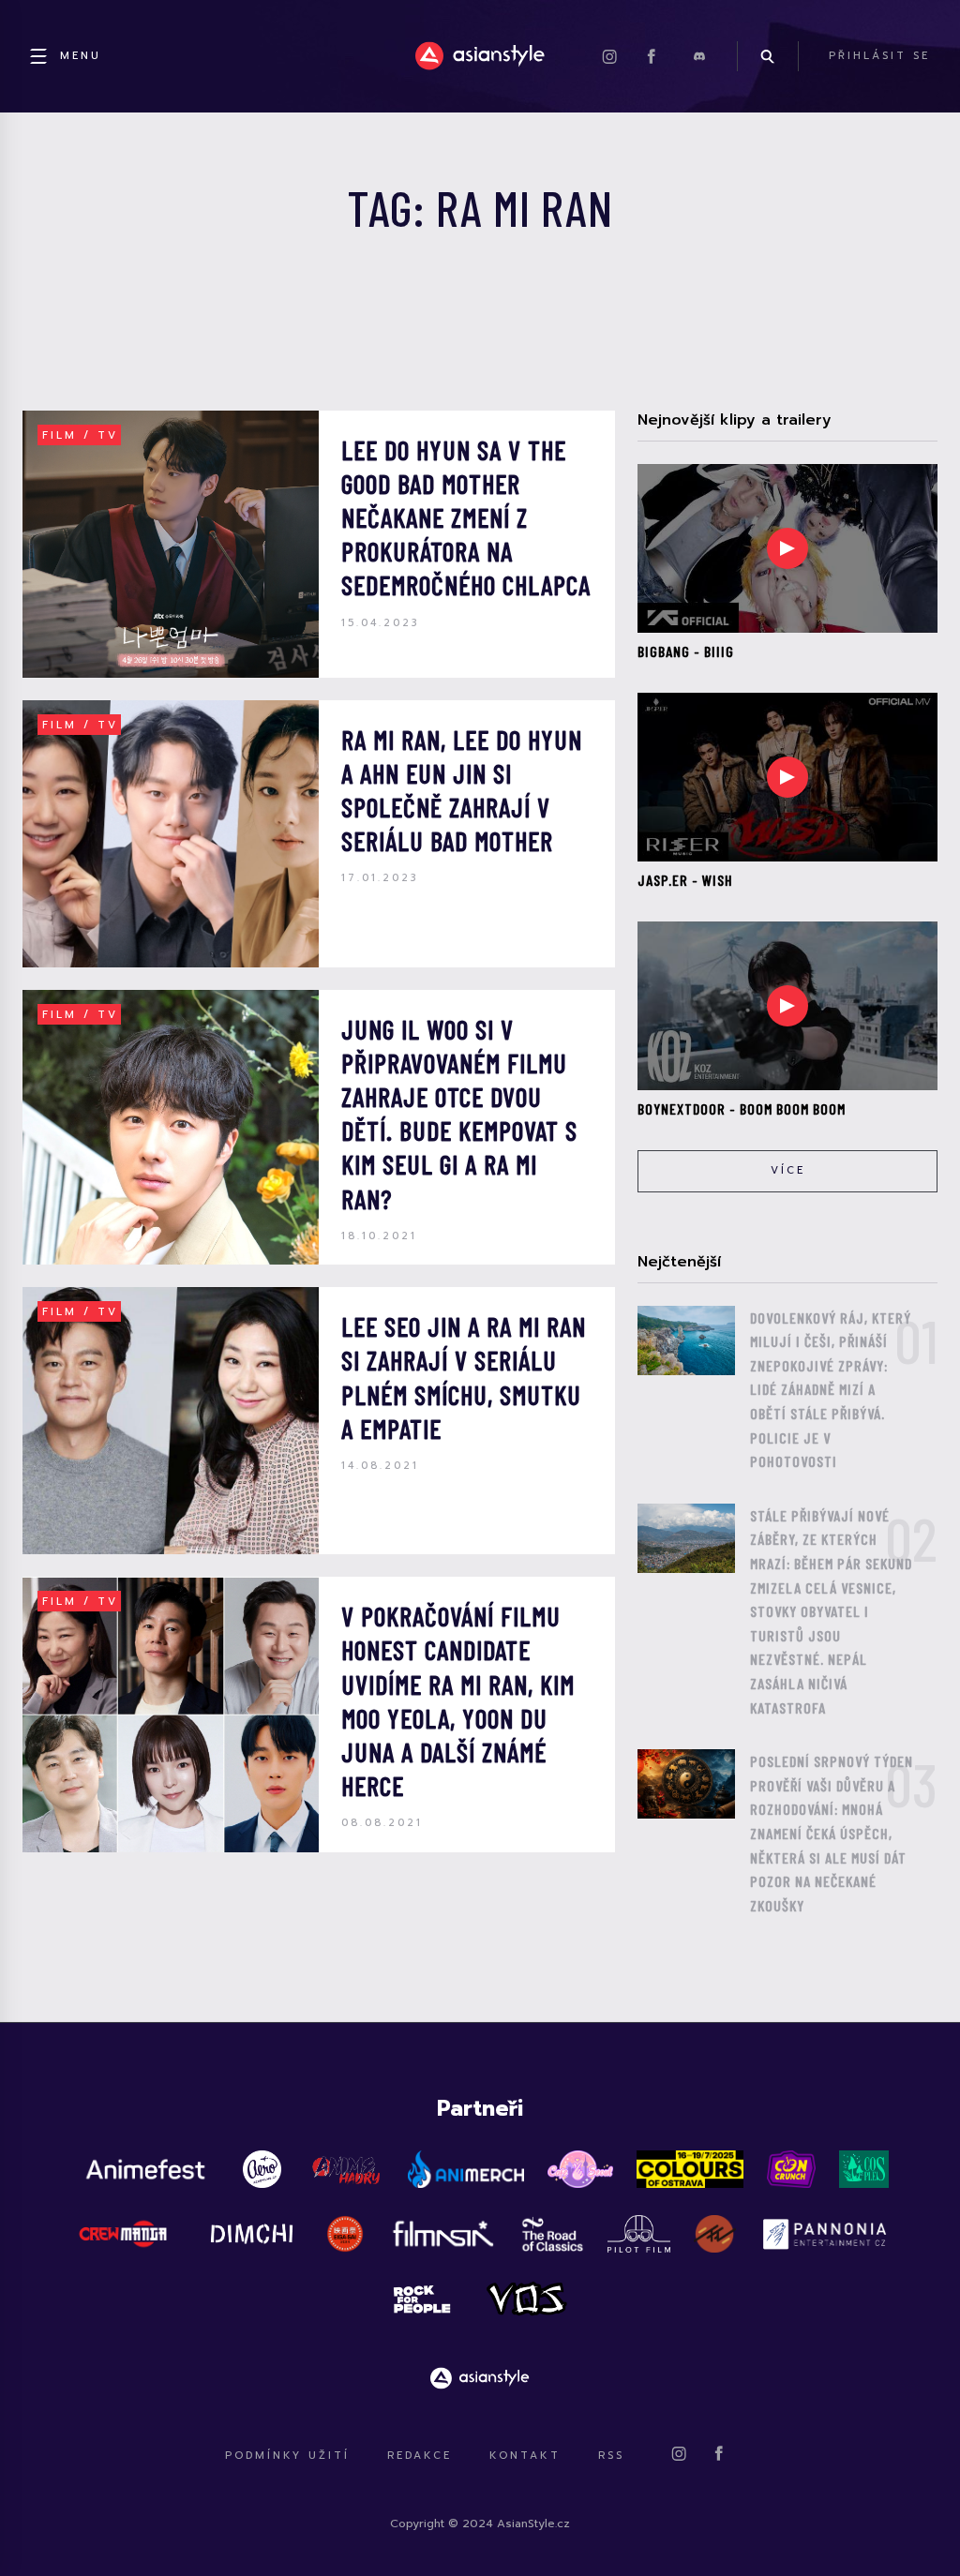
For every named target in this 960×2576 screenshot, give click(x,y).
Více (788, 1170)
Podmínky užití (287, 2456)
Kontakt (525, 2456)
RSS (611, 2456)
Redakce (420, 2456)
